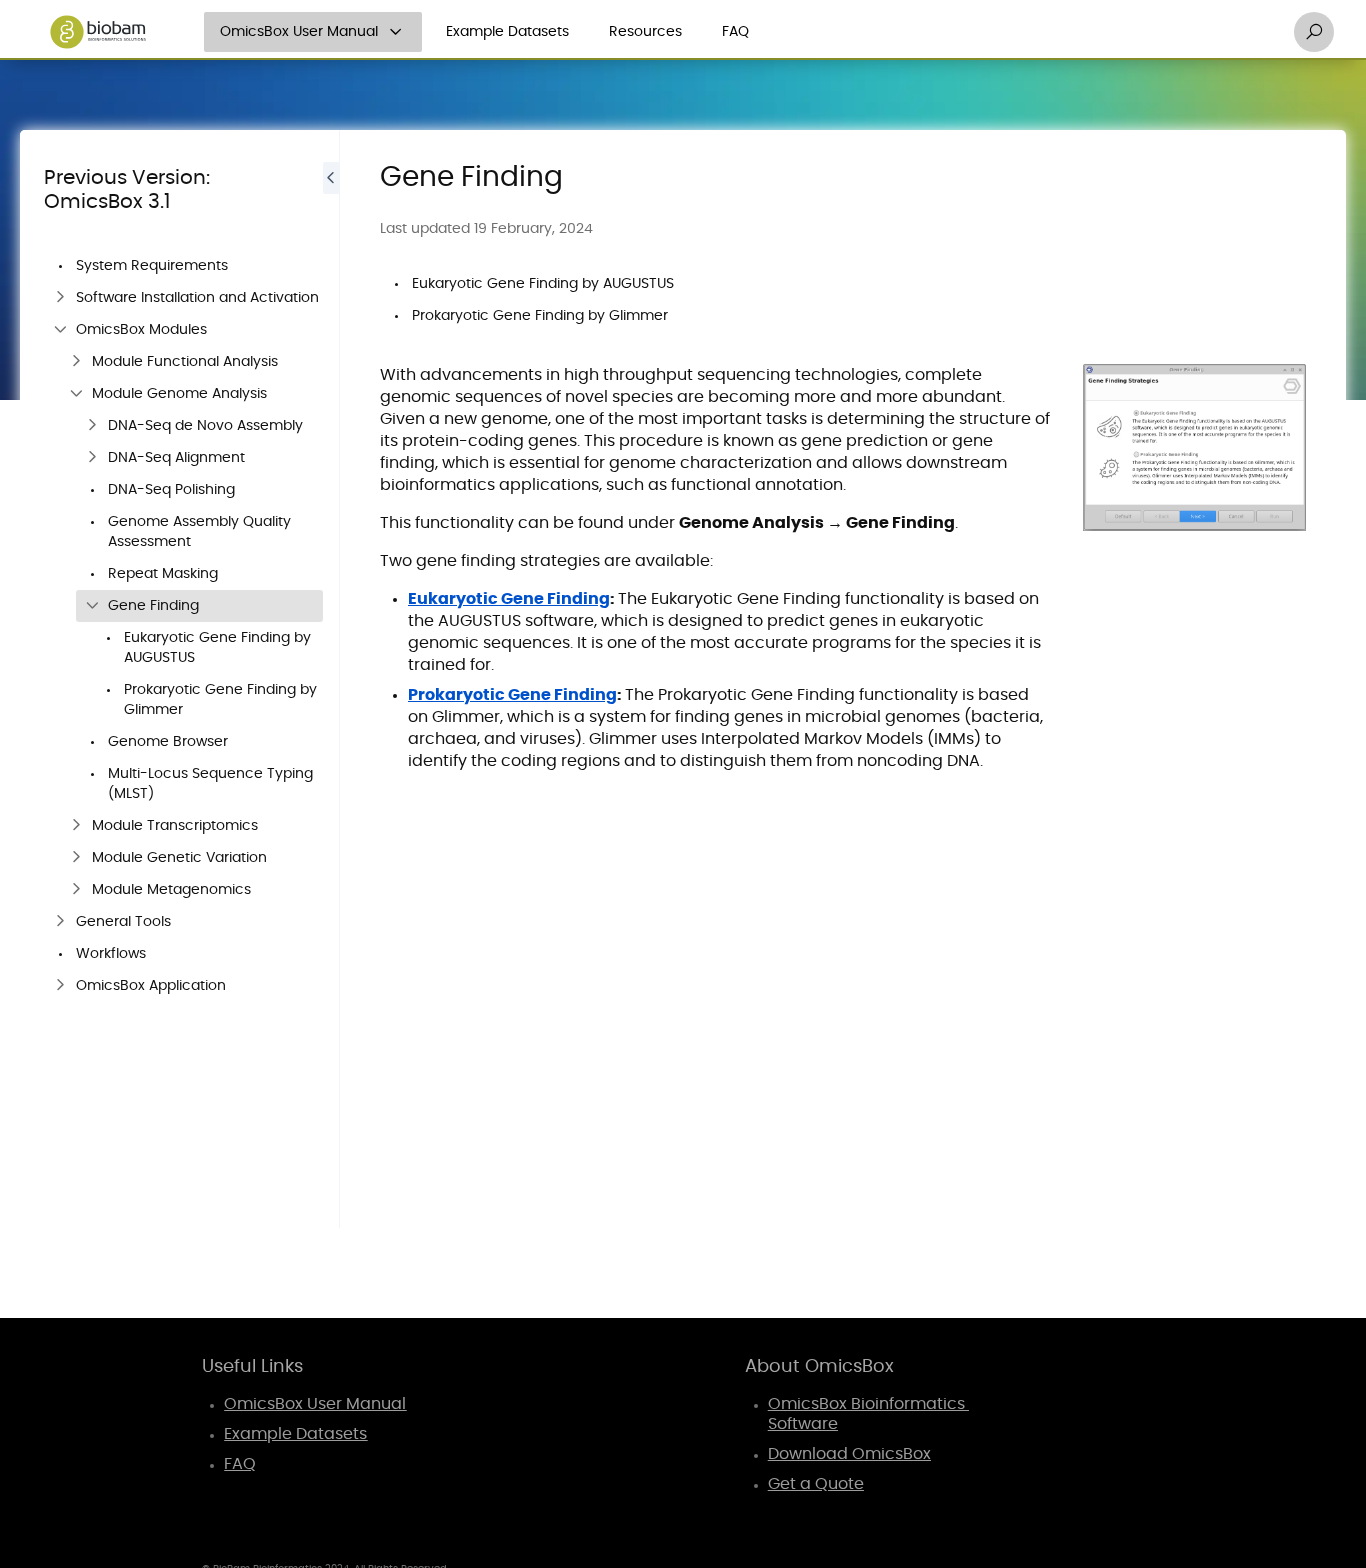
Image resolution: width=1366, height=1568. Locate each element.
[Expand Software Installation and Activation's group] (60, 298)
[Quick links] (98, 32)
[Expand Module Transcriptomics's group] (76, 826)
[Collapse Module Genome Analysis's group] (76, 394)
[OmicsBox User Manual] (396, 32)
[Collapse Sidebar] (331, 679)
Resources (645, 32)
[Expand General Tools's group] (60, 922)
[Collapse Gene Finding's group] (92, 606)
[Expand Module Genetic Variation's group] (76, 858)
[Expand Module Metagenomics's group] (76, 890)
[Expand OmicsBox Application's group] (60, 986)
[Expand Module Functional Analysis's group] (76, 362)
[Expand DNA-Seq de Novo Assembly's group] (92, 426)
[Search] (1314, 32)
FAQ (735, 32)
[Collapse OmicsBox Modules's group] (60, 330)
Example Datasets (507, 32)
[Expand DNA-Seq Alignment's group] (92, 458)
